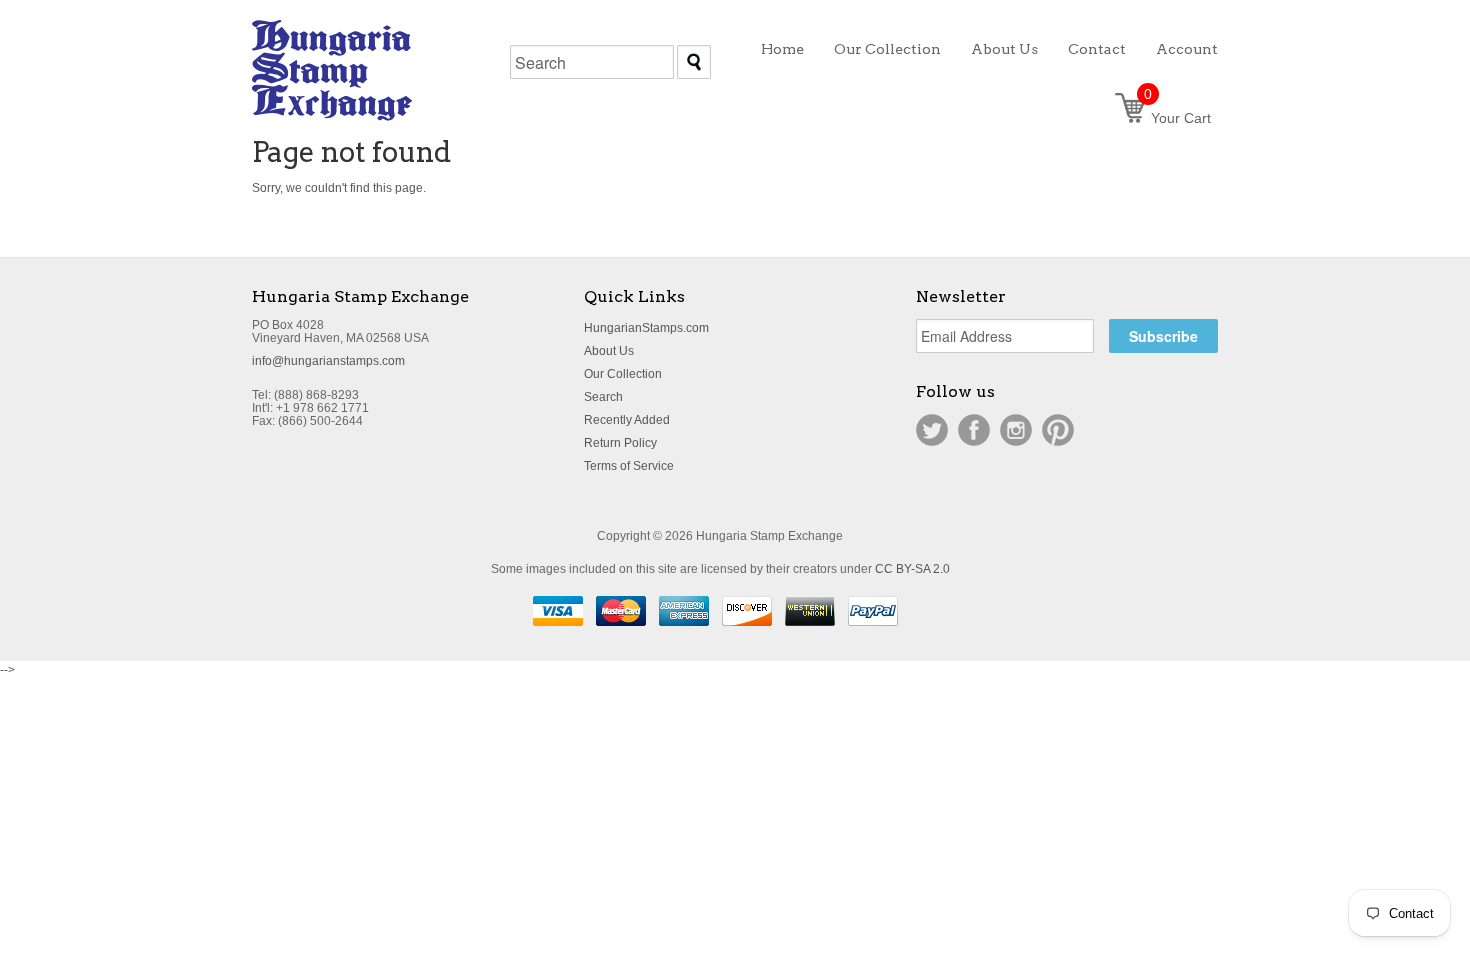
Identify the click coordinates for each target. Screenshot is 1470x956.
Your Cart (1177, 118)
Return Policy (620, 443)
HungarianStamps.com (646, 328)
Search (603, 397)
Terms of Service (629, 466)
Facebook (974, 430)
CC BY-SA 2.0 (912, 569)
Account (1187, 49)
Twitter (932, 430)
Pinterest (1058, 430)
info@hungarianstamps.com (328, 361)
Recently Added (627, 420)
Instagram (1016, 430)
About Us (609, 351)
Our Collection (623, 374)
